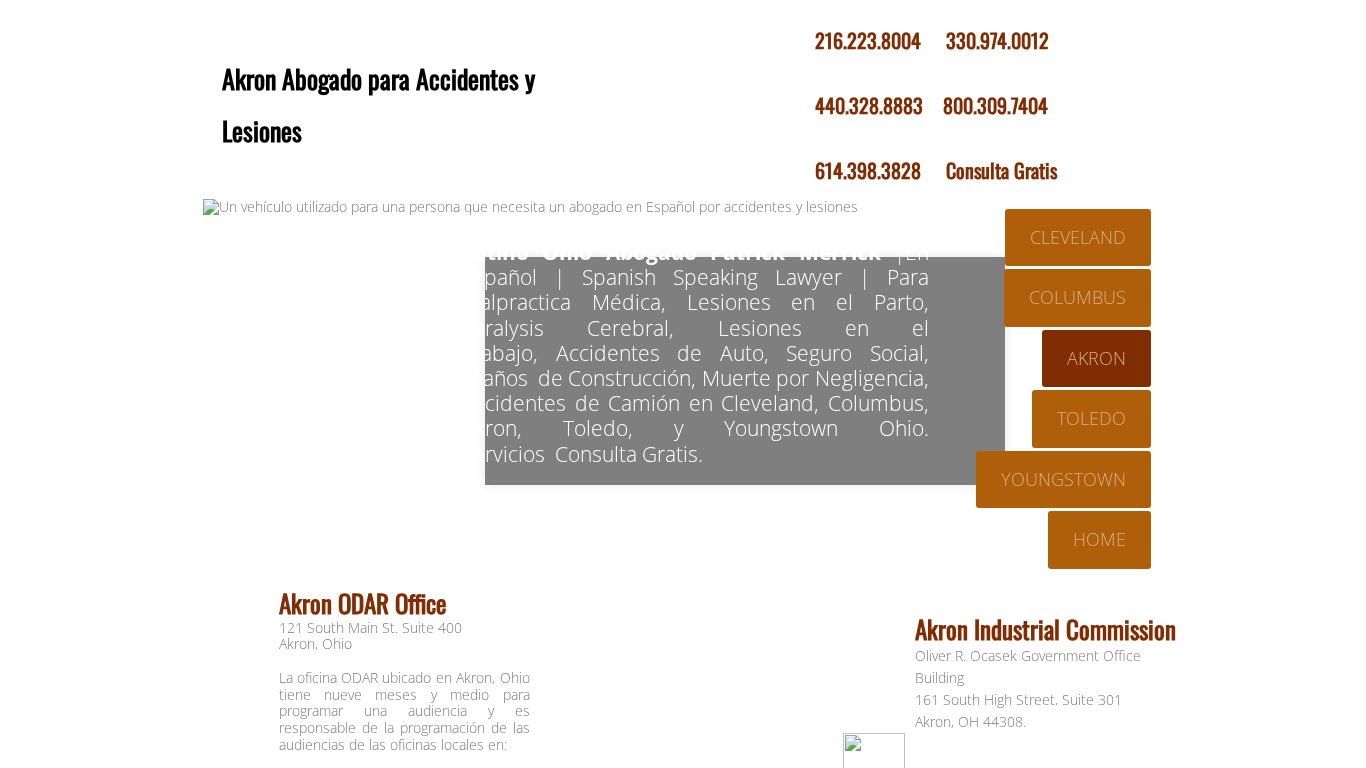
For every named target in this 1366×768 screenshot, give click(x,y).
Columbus (1077, 297)
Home (1099, 539)
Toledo (1091, 418)
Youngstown (1063, 479)
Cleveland (1078, 237)
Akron (1096, 358)
